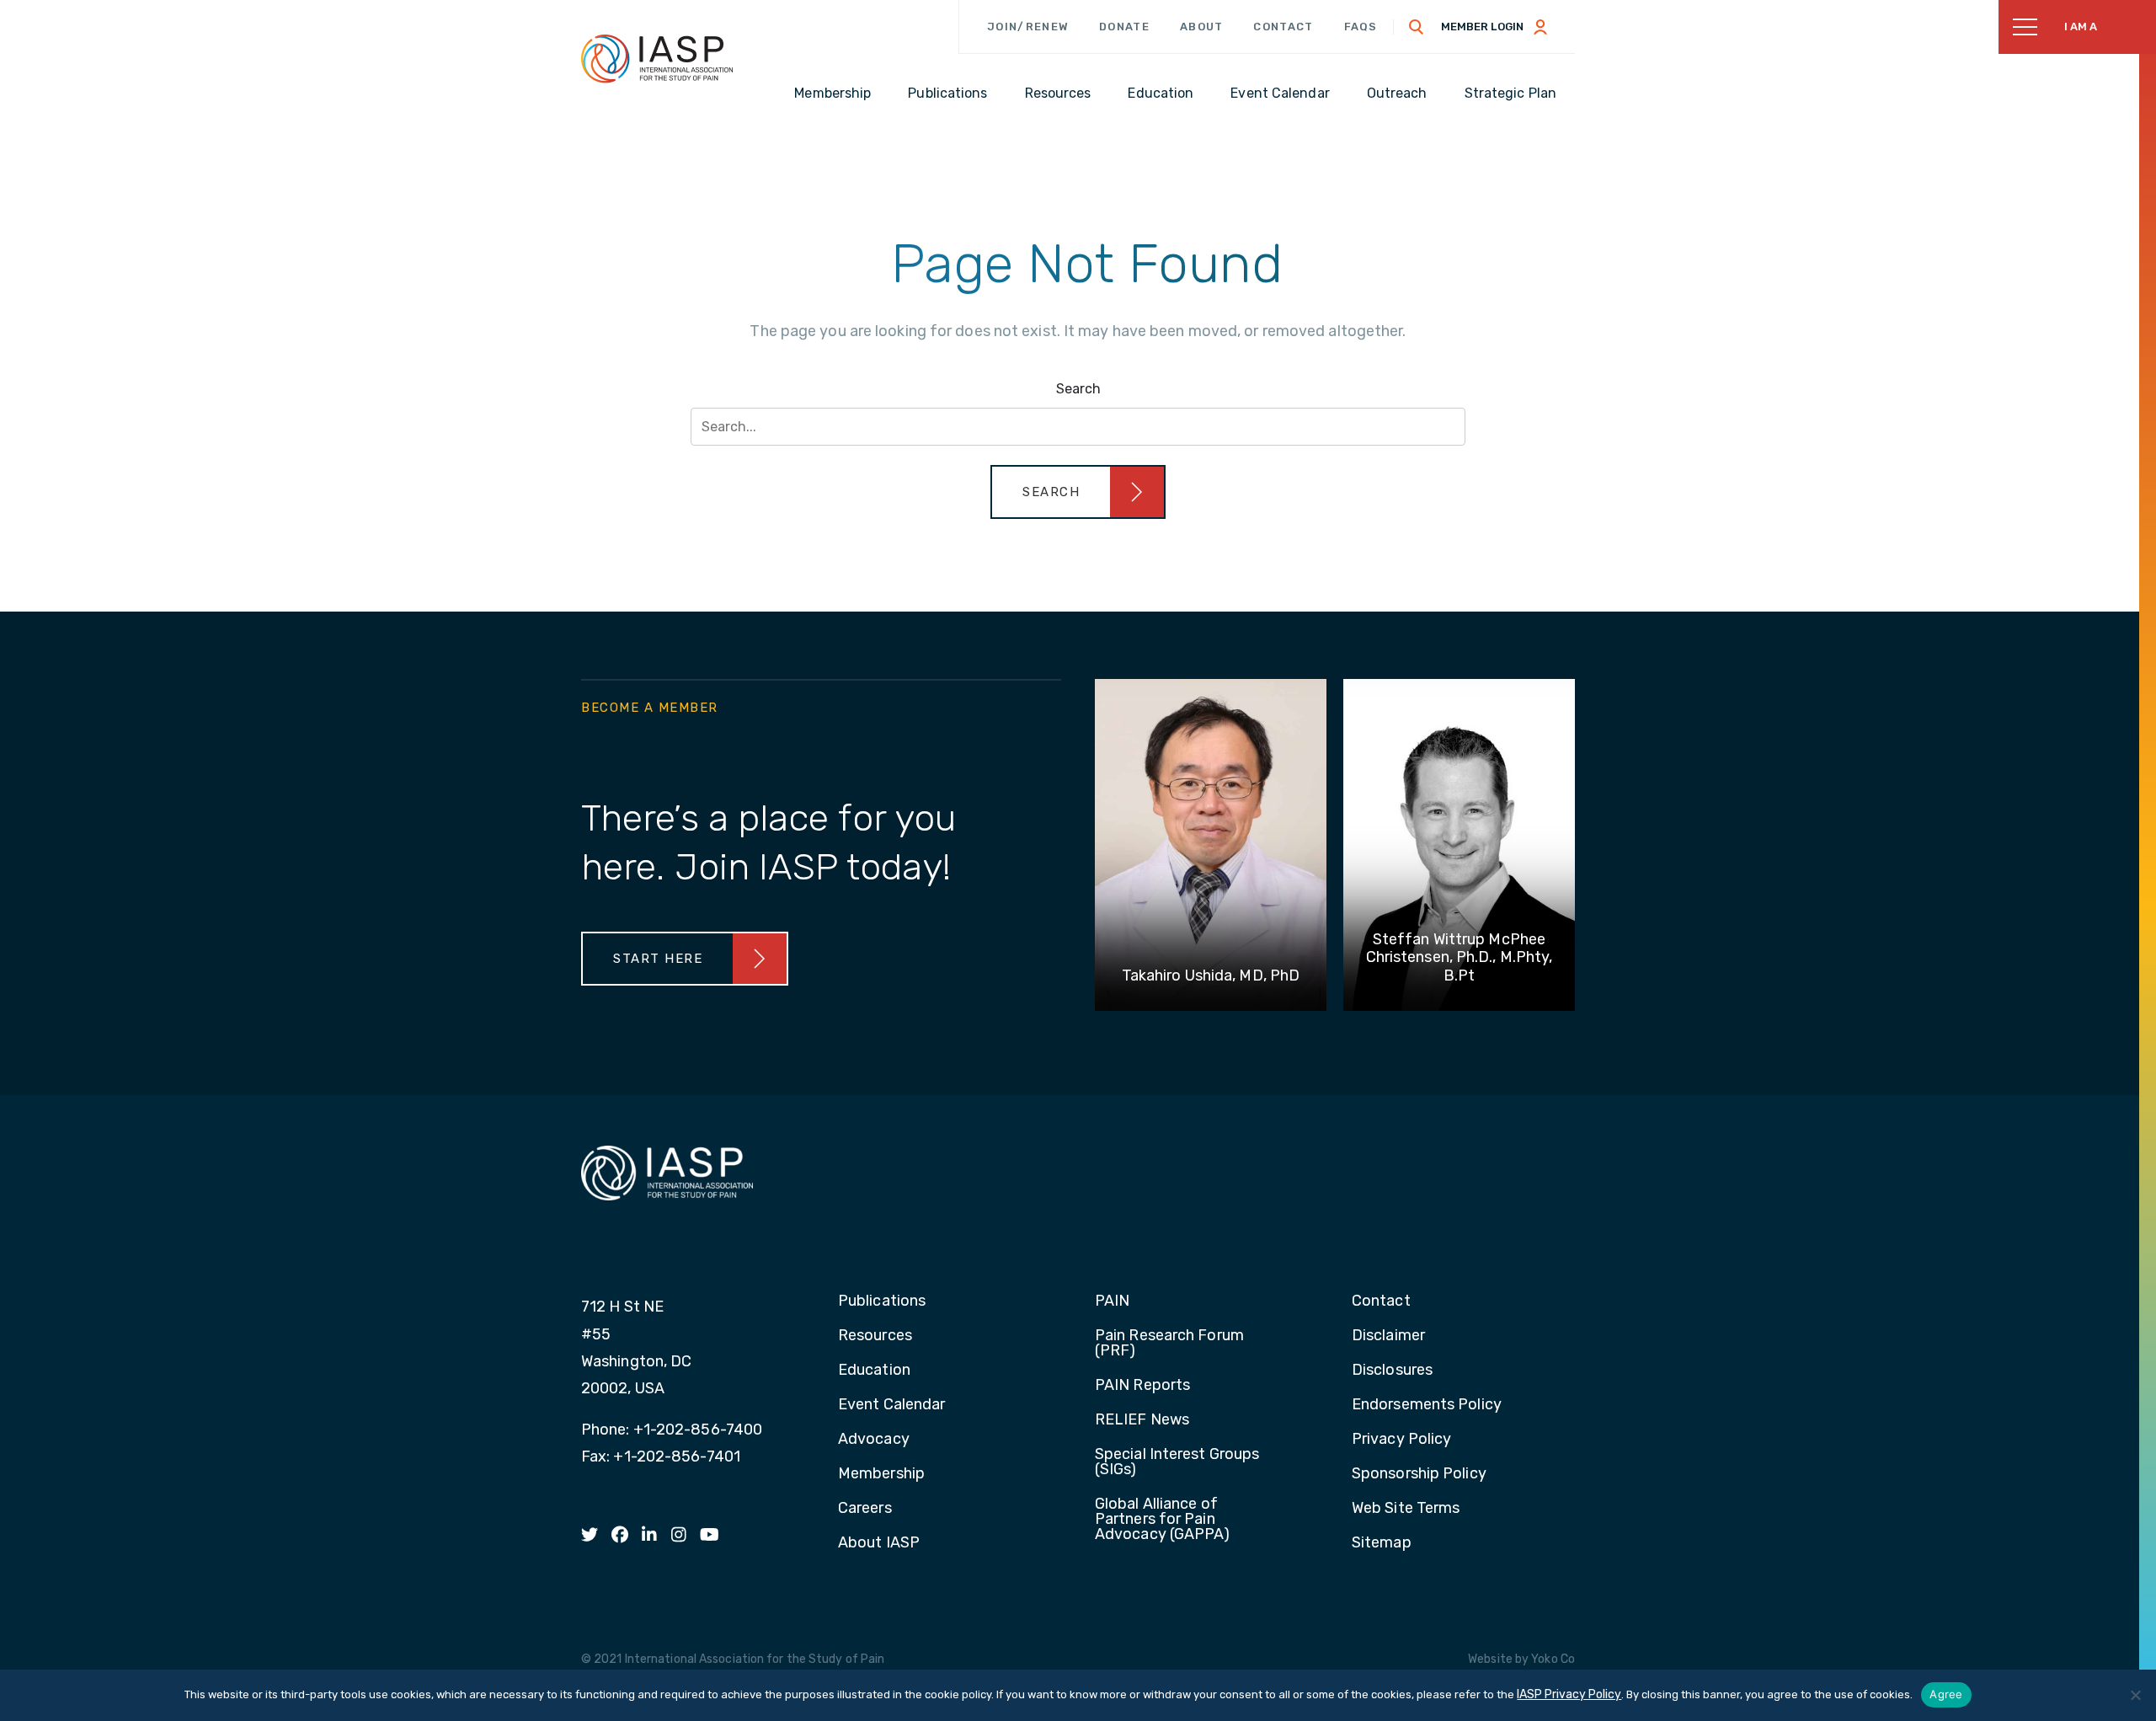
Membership (881, 1474)
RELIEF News (1142, 1420)
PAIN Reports (1142, 1386)
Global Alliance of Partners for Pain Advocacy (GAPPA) (1163, 1520)
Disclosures (1392, 1371)
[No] (2135, 1695)
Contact (1283, 27)
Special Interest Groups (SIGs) (1177, 1462)
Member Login (1482, 27)
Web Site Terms (1406, 1509)
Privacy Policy (1401, 1440)
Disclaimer (1388, 1336)
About (1202, 27)
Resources (875, 1336)
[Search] (1417, 27)
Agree (1946, 1694)
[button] (1078, 492)
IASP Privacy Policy (1569, 1694)
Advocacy (874, 1440)
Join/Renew (1028, 27)
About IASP (879, 1543)
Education (874, 1371)
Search (1078, 389)
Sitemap (1382, 1543)
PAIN (1112, 1301)
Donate (1124, 27)
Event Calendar (891, 1405)
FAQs (1361, 27)
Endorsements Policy (1427, 1405)
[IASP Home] (657, 58)
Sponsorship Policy (1419, 1474)
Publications (882, 1301)
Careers (865, 1509)
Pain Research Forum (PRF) (1169, 1344)
